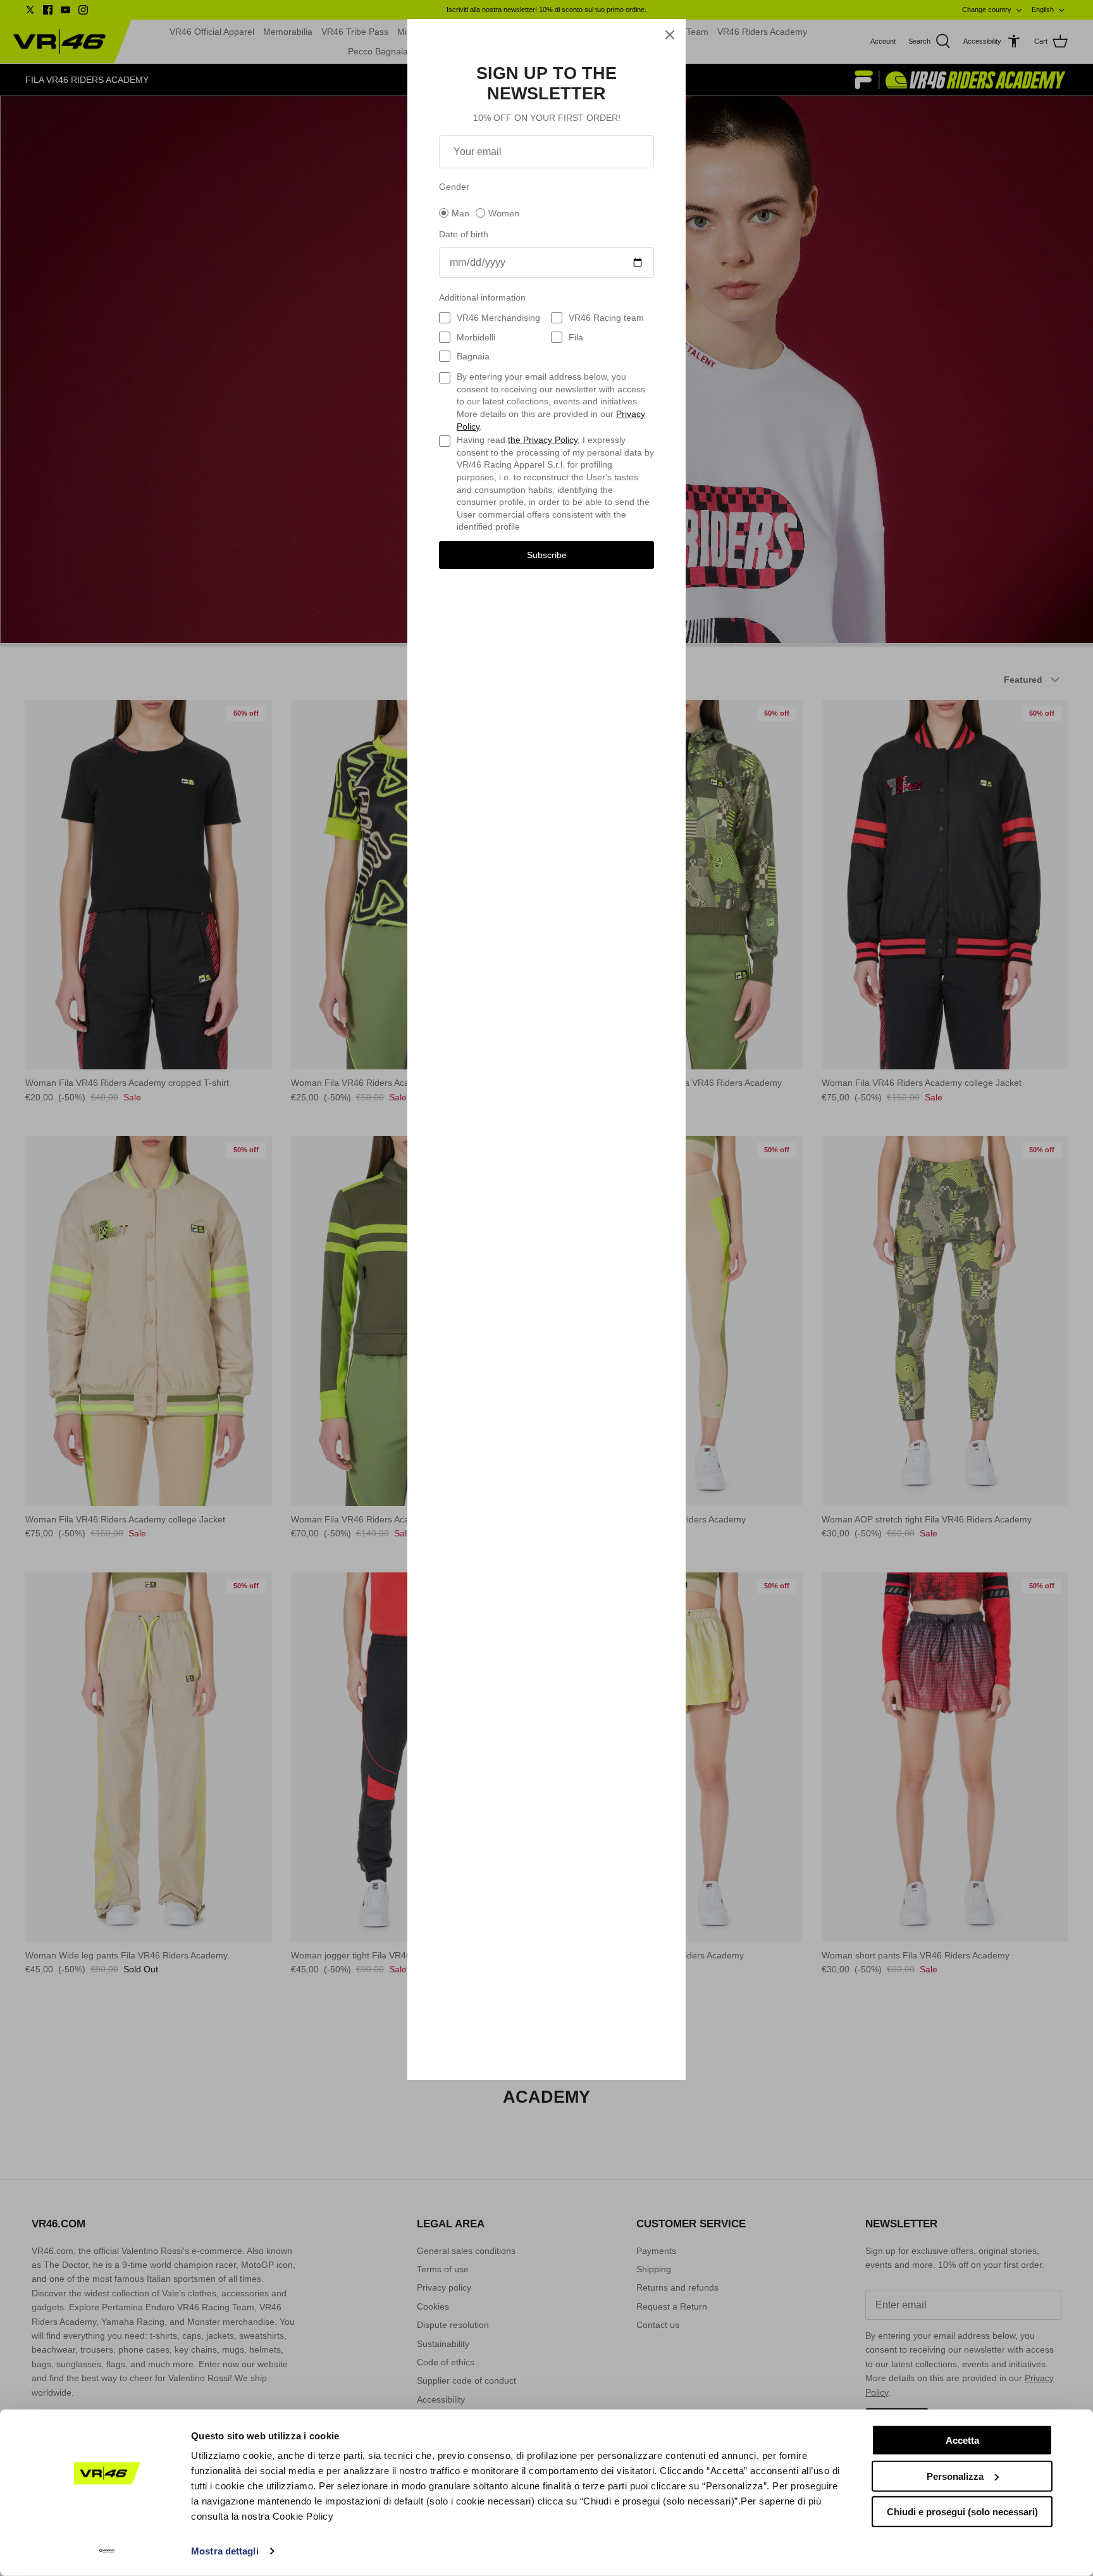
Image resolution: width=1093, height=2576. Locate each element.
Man (460, 213)
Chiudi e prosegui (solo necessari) (962, 2512)
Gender (454, 187)
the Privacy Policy (543, 440)
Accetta (962, 2440)
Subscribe (547, 555)
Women (504, 213)
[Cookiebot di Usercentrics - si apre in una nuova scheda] (107, 2551)
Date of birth (464, 234)
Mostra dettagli (225, 2551)
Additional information (482, 297)
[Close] (670, 35)
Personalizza (955, 2476)
